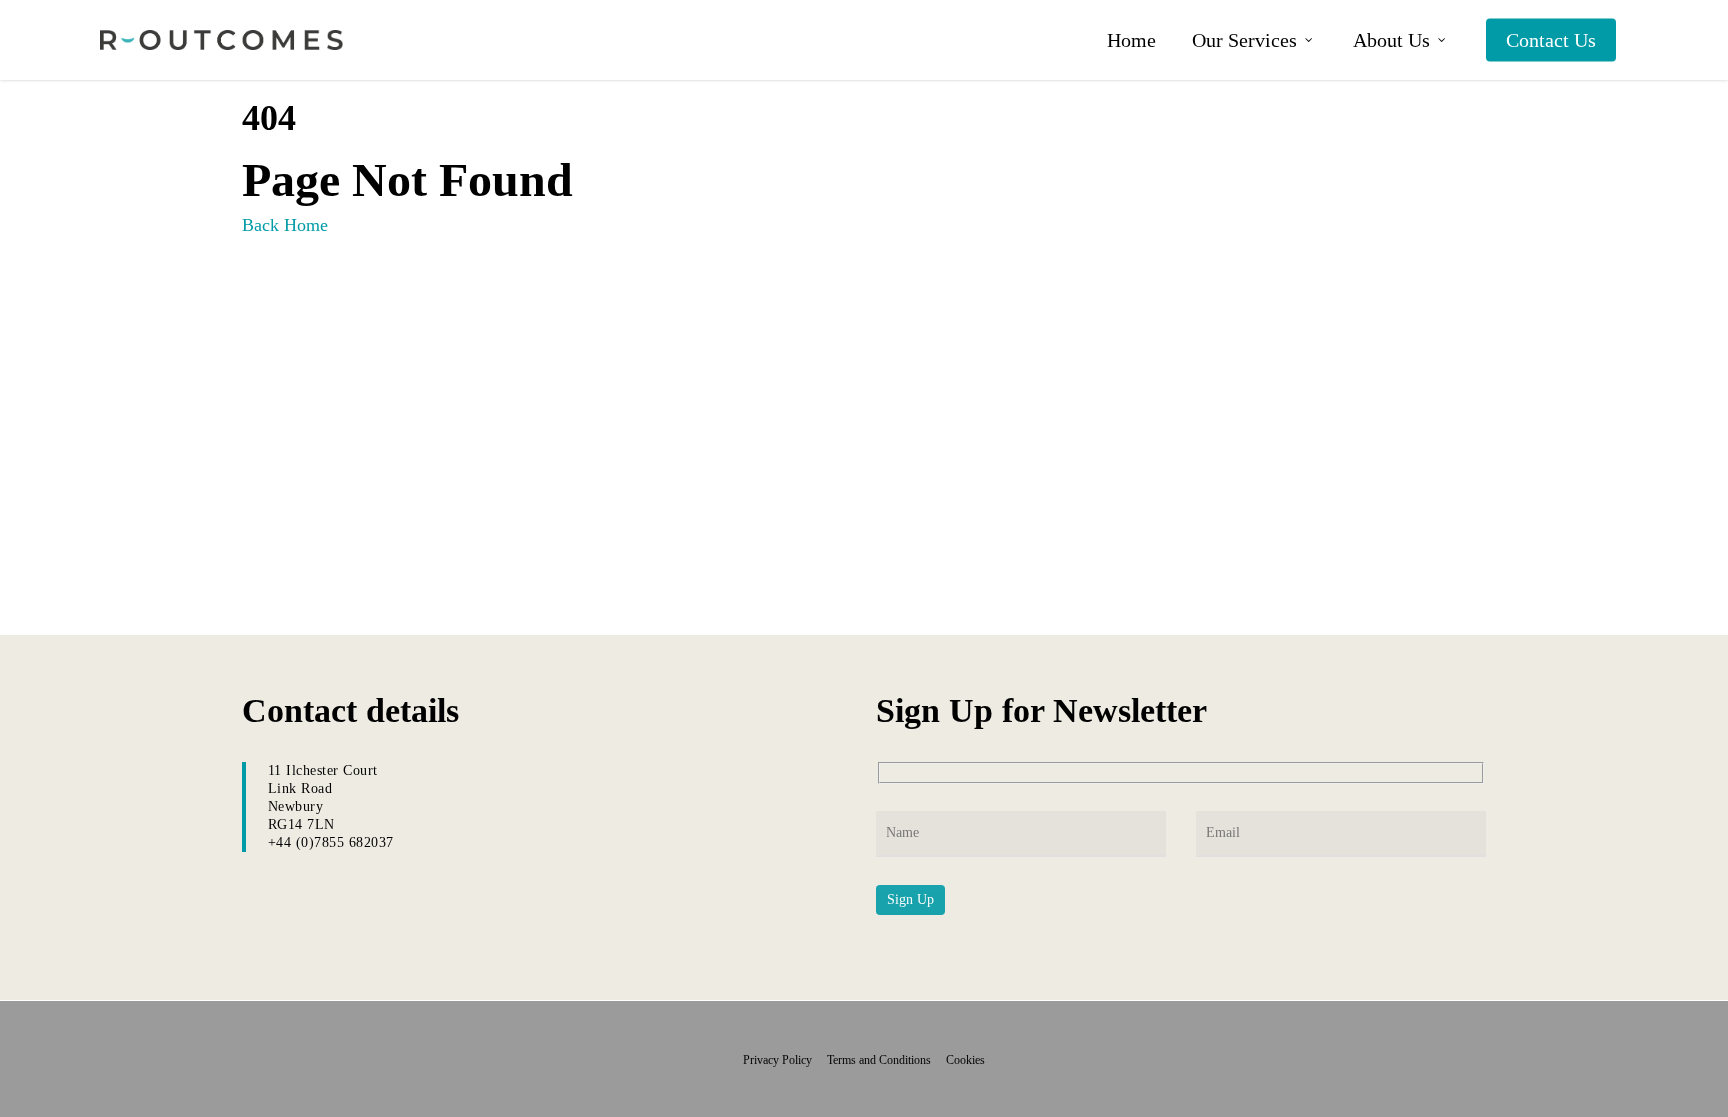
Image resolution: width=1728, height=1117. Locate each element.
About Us (1391, 40)
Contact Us (1551, 40)
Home (1131, 40)
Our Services (1244, 40)
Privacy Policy (783, 1060)
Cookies (965, 1060)
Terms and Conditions (885, 1060)
